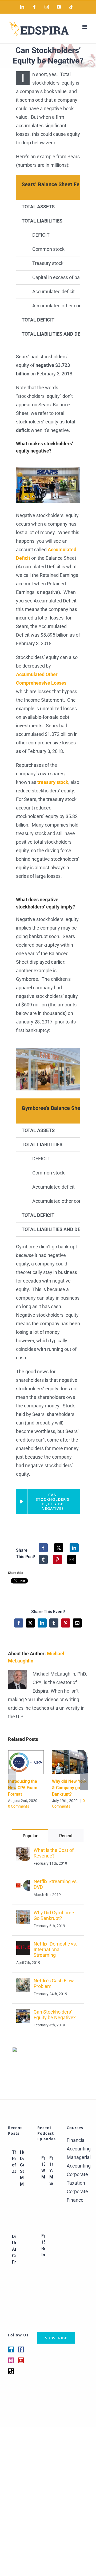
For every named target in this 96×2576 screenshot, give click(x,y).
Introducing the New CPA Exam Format (23, 1788)
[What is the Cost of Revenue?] (23, 1851)
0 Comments (19, 1806)
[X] (59, 1548)
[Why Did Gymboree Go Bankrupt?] (23, 1914)
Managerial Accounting (77, 2162)
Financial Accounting (77, 2144)
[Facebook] (43, 1548)
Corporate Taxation (77, 2179)
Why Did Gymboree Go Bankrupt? (54, 1915)
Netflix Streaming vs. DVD (56, 1884)
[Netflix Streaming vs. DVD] (23, 1883)
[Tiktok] (11, 2371)
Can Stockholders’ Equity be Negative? (55, 2015)
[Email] (72, 1559)
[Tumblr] (43, 1559)
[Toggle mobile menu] (85, 27)
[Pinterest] (57, 1559)
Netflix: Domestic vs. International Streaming (55, 1949)
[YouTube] (21, 2360)
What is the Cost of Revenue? (54, 1853)
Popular (30, 1836)
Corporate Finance (77, 2196)
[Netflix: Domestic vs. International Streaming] (23, 1945)
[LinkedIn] (74, 1548)
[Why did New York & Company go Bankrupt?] (70, 1753)
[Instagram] (11, 2360)
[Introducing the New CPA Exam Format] (26, 1753)
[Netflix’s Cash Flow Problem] (23, 1982)
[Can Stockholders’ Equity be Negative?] (23, 2013)
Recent (66, 1836)
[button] (12, 1780)
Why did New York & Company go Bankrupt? (69, 1788)
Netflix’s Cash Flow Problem (54, 1983)
